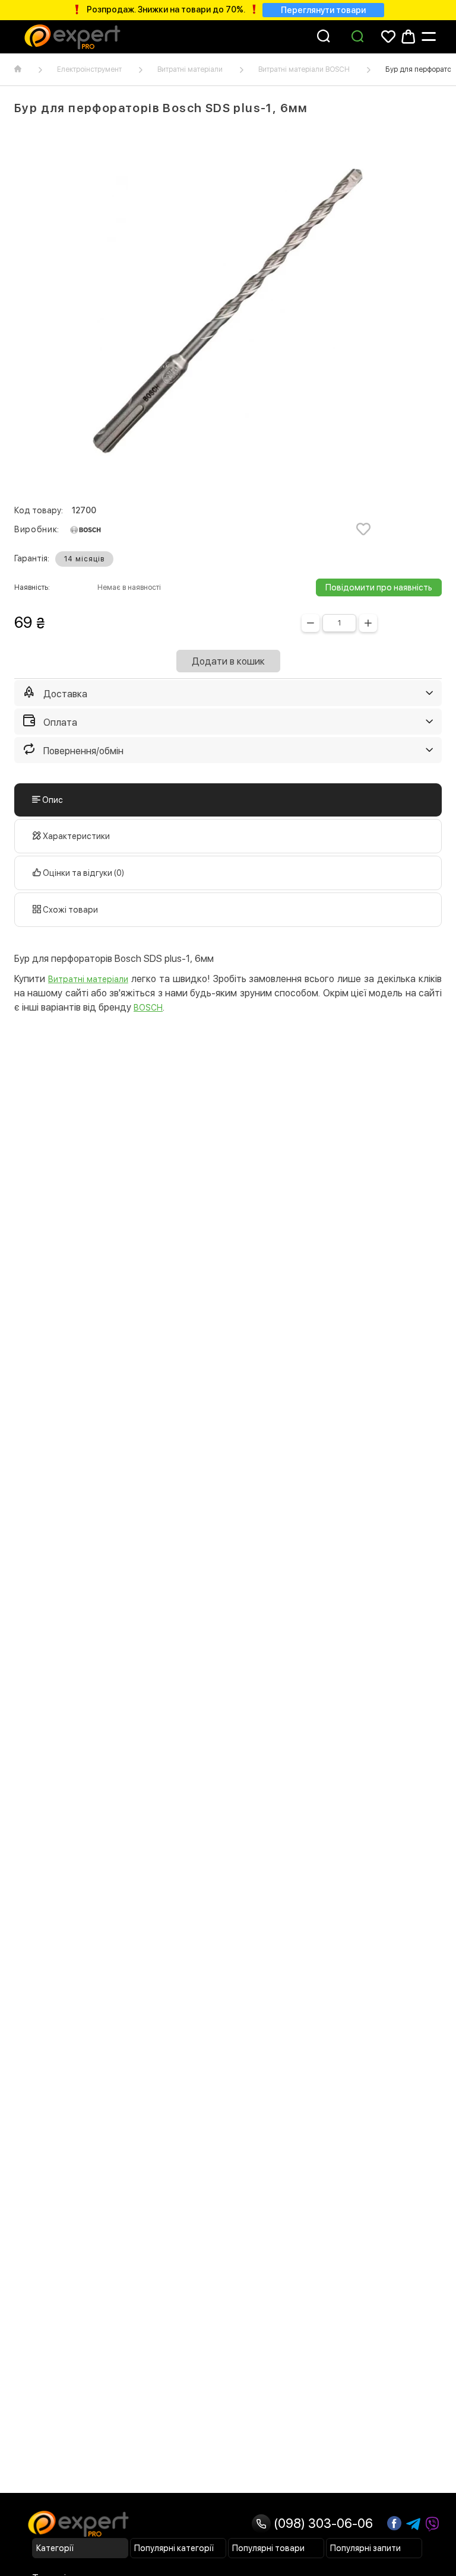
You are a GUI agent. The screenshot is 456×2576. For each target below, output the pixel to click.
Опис (52, 800)
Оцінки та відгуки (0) (83, 873)
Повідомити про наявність (379, 587)
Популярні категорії (174, 2548)
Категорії (55, 2548)
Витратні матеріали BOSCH (304, 69)
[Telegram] (413, 2524)
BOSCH (148, 1008)
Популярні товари (268, 2548)
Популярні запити (365, 2548)
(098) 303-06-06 (322, 2523)
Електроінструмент (89, 69)
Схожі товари (69, 910)
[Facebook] (394, 2523)
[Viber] (432, 2524)
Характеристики (75, 836)
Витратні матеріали (190, 69)
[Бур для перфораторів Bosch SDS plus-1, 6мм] (228, 311)
